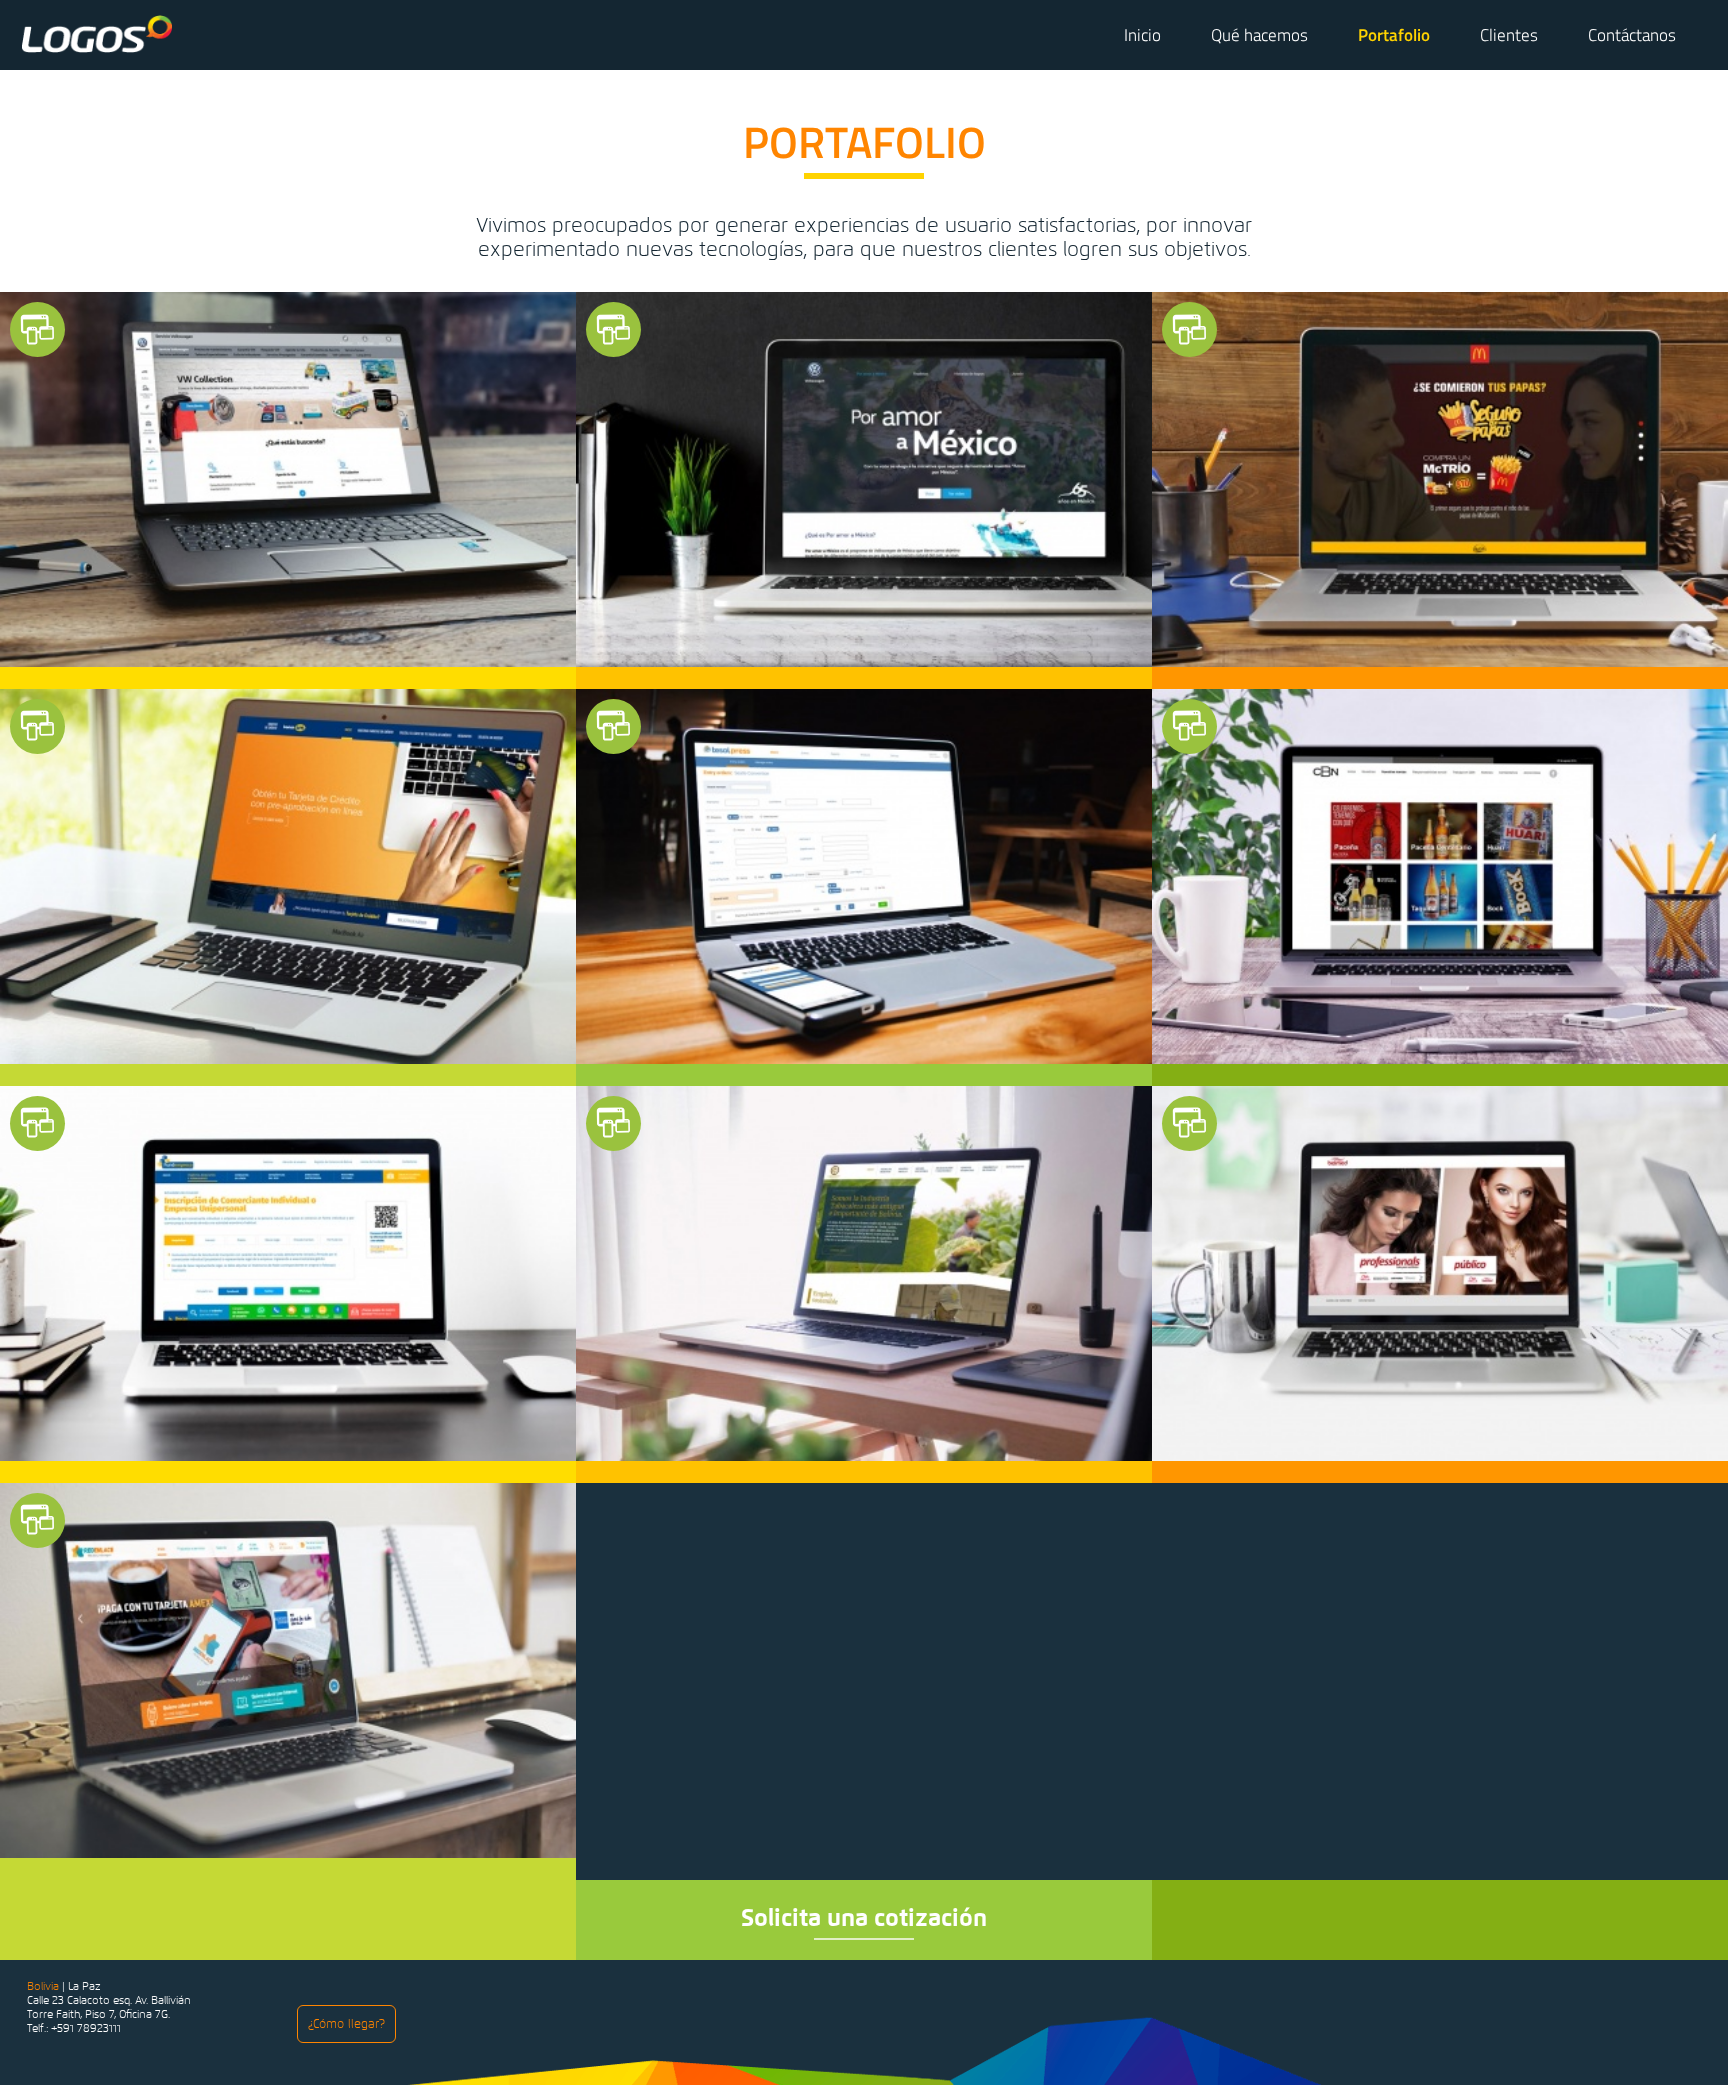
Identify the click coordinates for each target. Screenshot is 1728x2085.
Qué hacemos (1259, 35)
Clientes (1509, 35)
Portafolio (1394, 35)
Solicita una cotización (864, 1917)
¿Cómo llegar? (346, 2024)
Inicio (1142, 35)
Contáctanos (1632, 35)
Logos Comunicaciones (96, 34)
